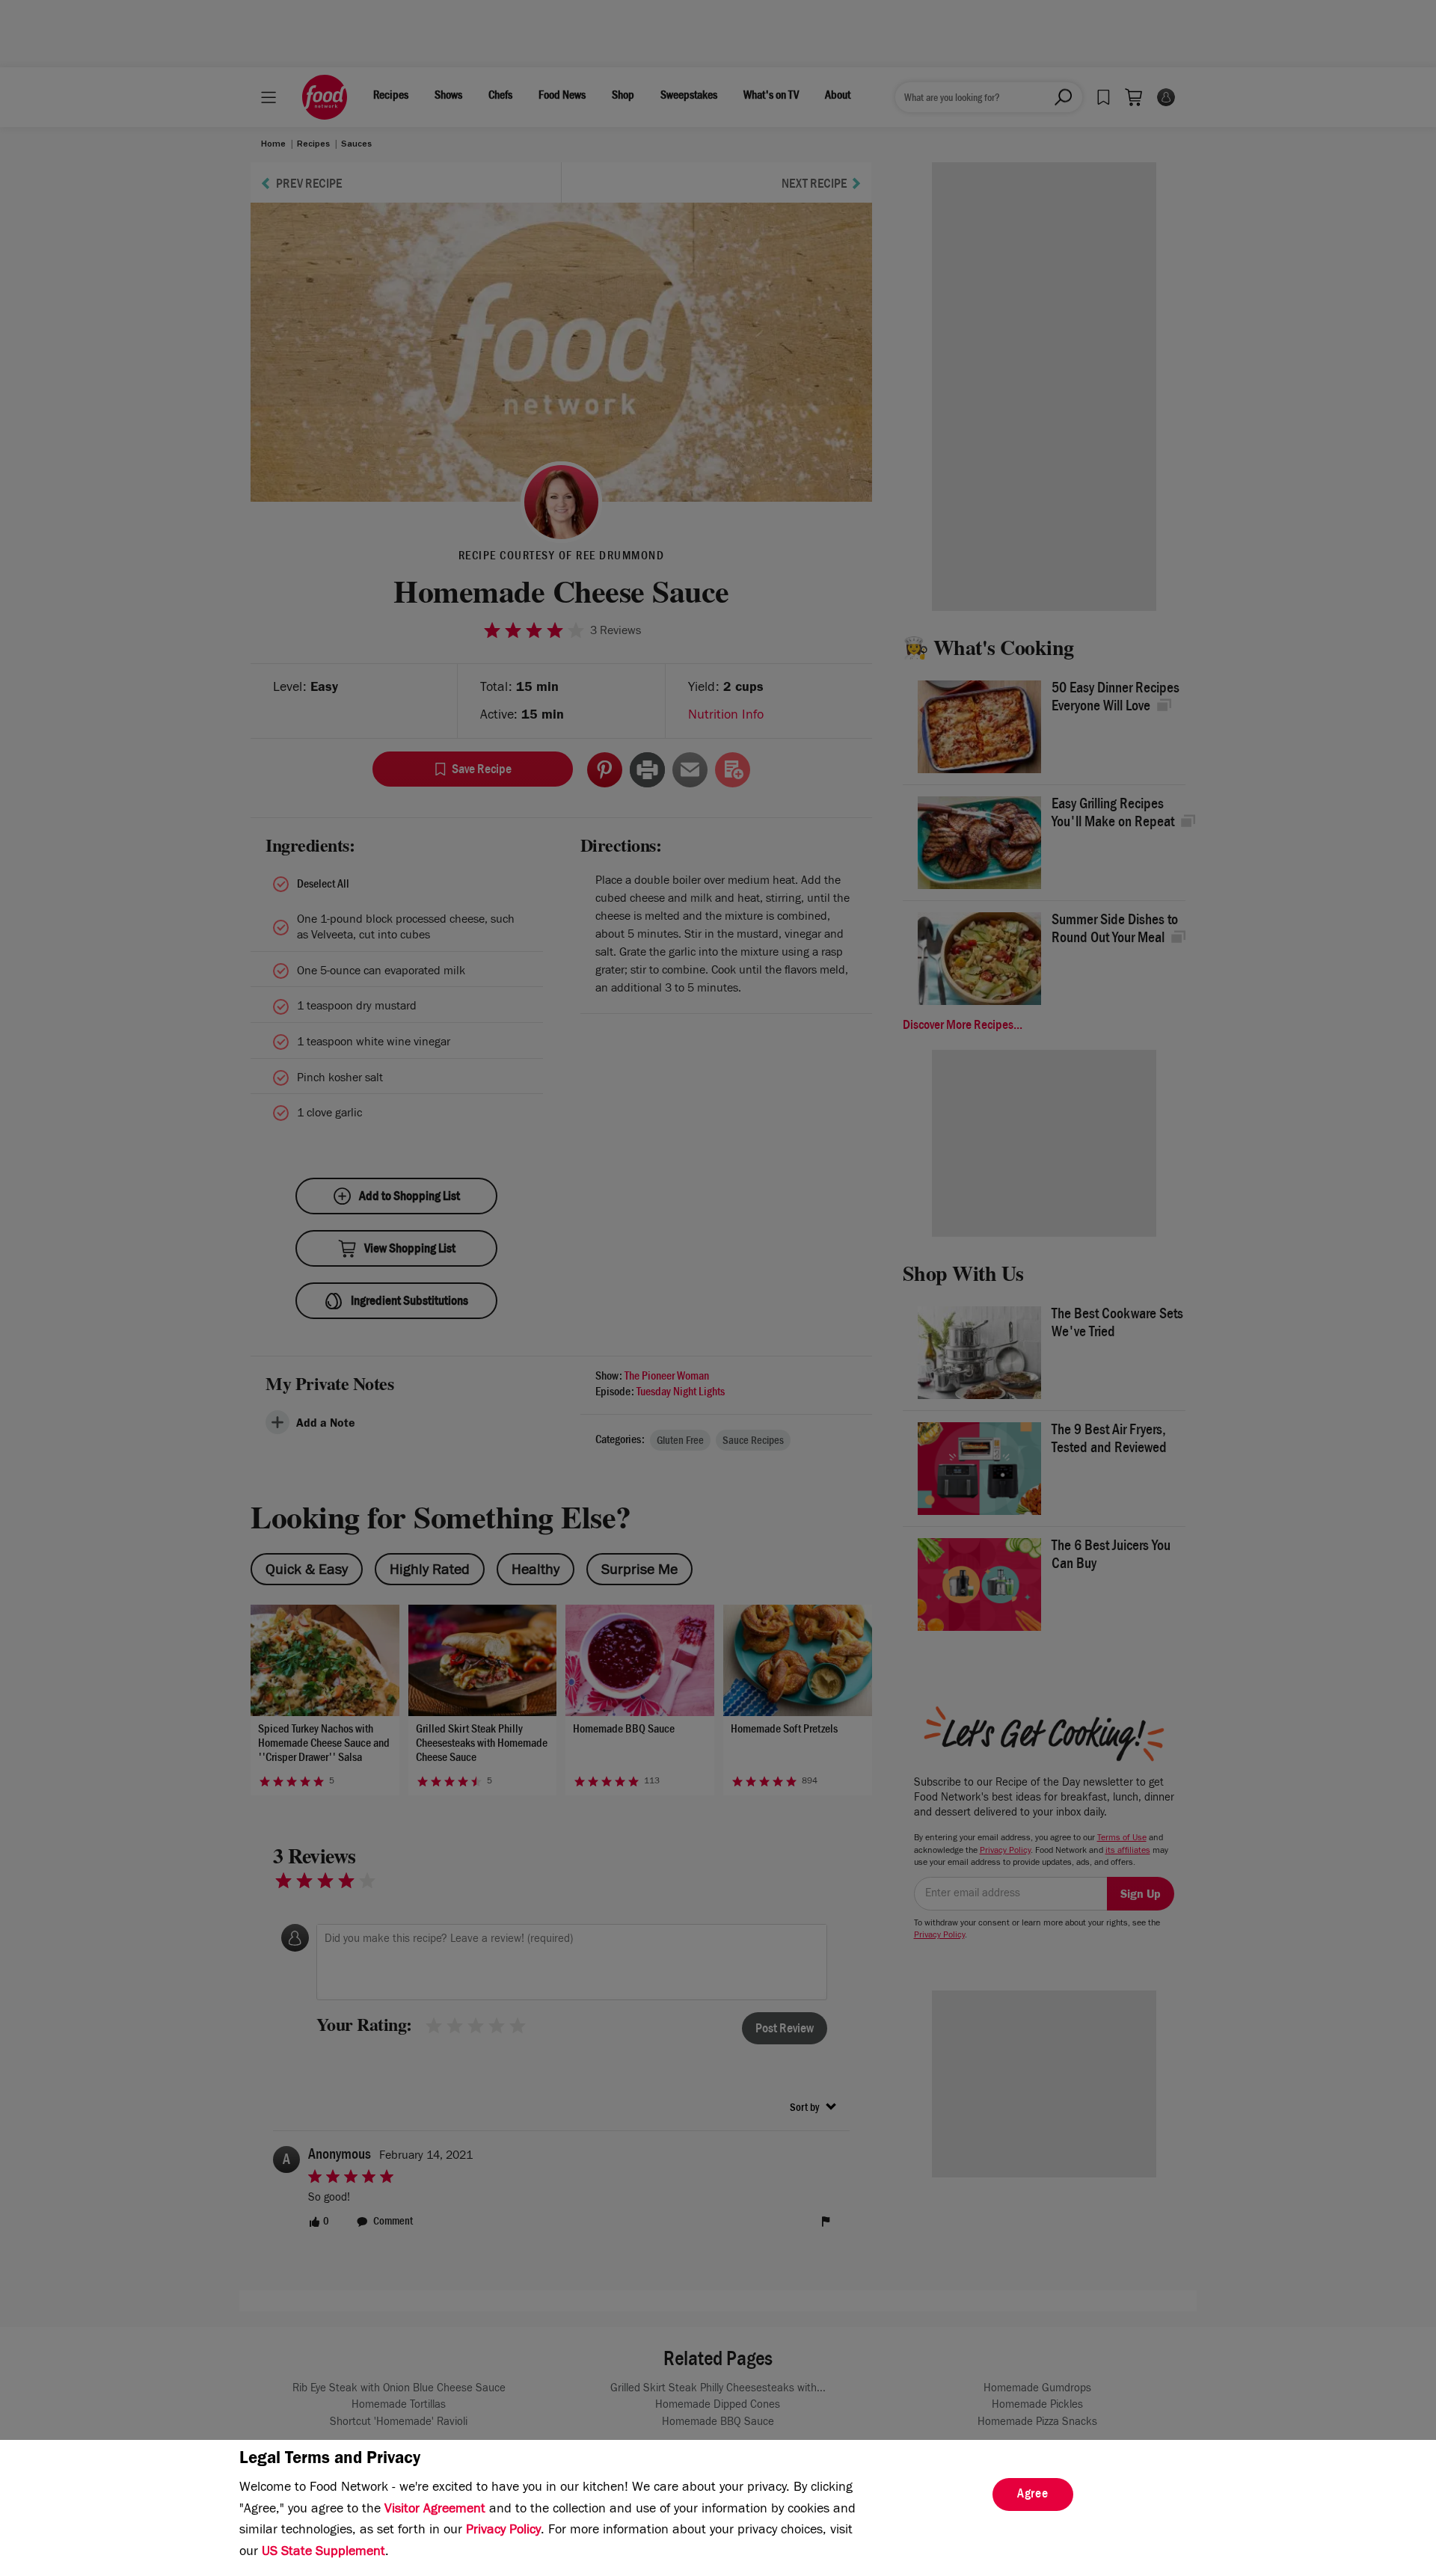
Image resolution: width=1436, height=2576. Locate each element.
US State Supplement (323, 2553)
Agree (1033, 2495)
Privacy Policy (503, 2531)
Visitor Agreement (435, 2510)
